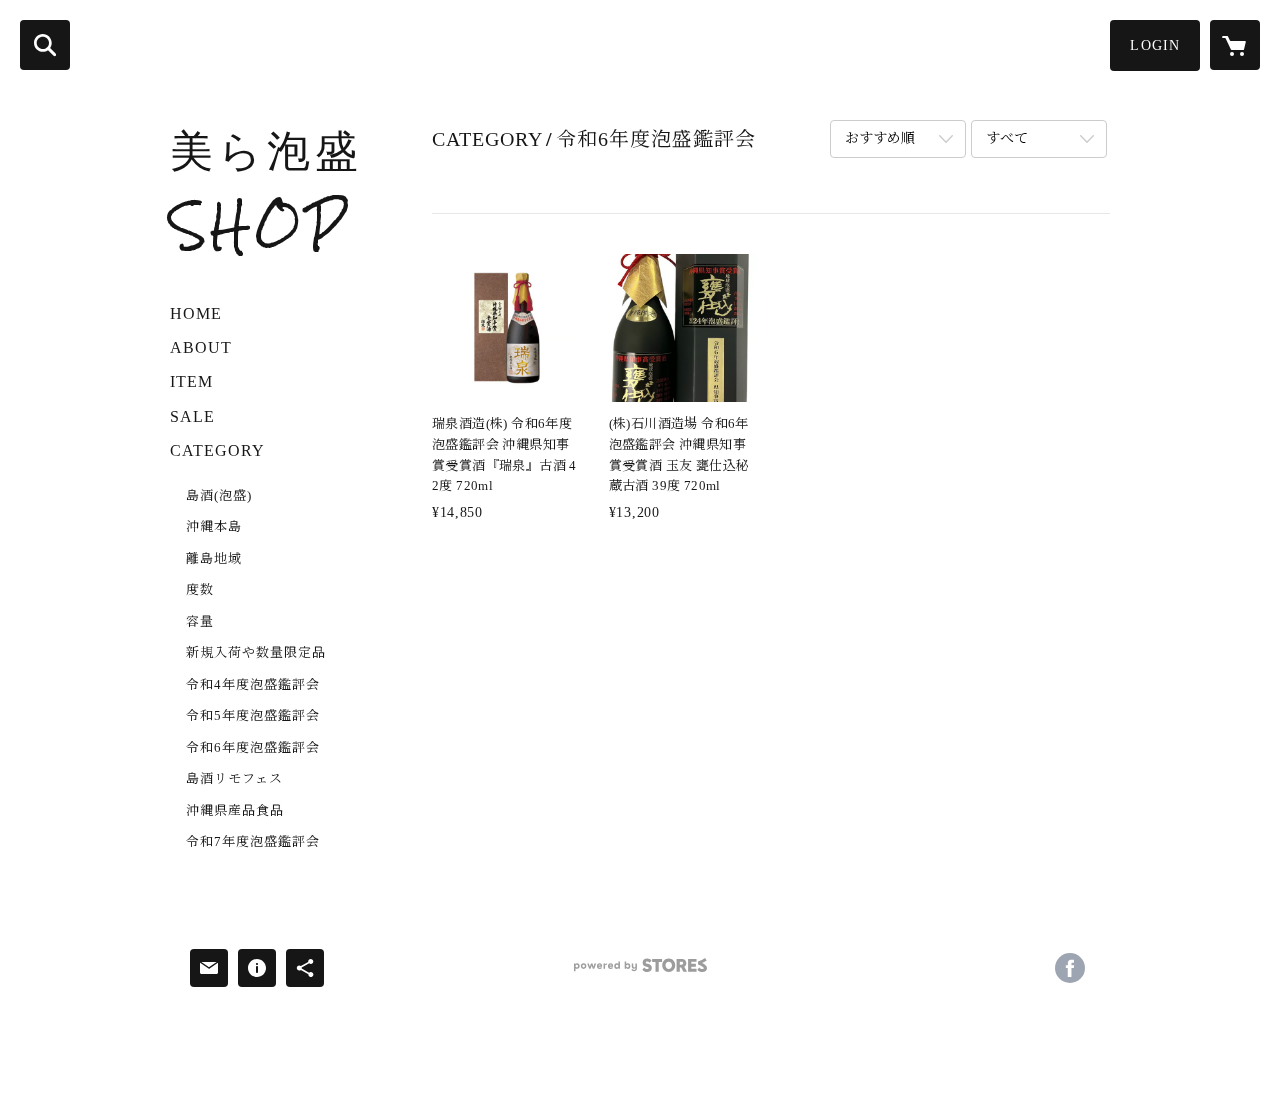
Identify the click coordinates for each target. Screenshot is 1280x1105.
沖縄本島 (214, 526)
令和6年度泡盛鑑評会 (253, 747)
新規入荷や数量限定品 (256, 652)
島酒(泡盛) (219, 495)
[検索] (45, 45)
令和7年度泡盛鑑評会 (253, 841)
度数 (200, 589)
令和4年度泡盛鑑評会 (253, 684)
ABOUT (201, 347)
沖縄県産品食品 (235, 810)
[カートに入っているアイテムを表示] (1235, 45)
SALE (192, 416)
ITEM (191, 381)
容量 (200, 621)
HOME (196, 313)
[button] (1155, 45)
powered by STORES (640, 972)
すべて (1007, 138)
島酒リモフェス (234, 778)
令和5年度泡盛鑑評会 (253, 715)
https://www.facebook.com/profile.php (1070, 968)
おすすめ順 (880, 138)
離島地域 (214, 558)
